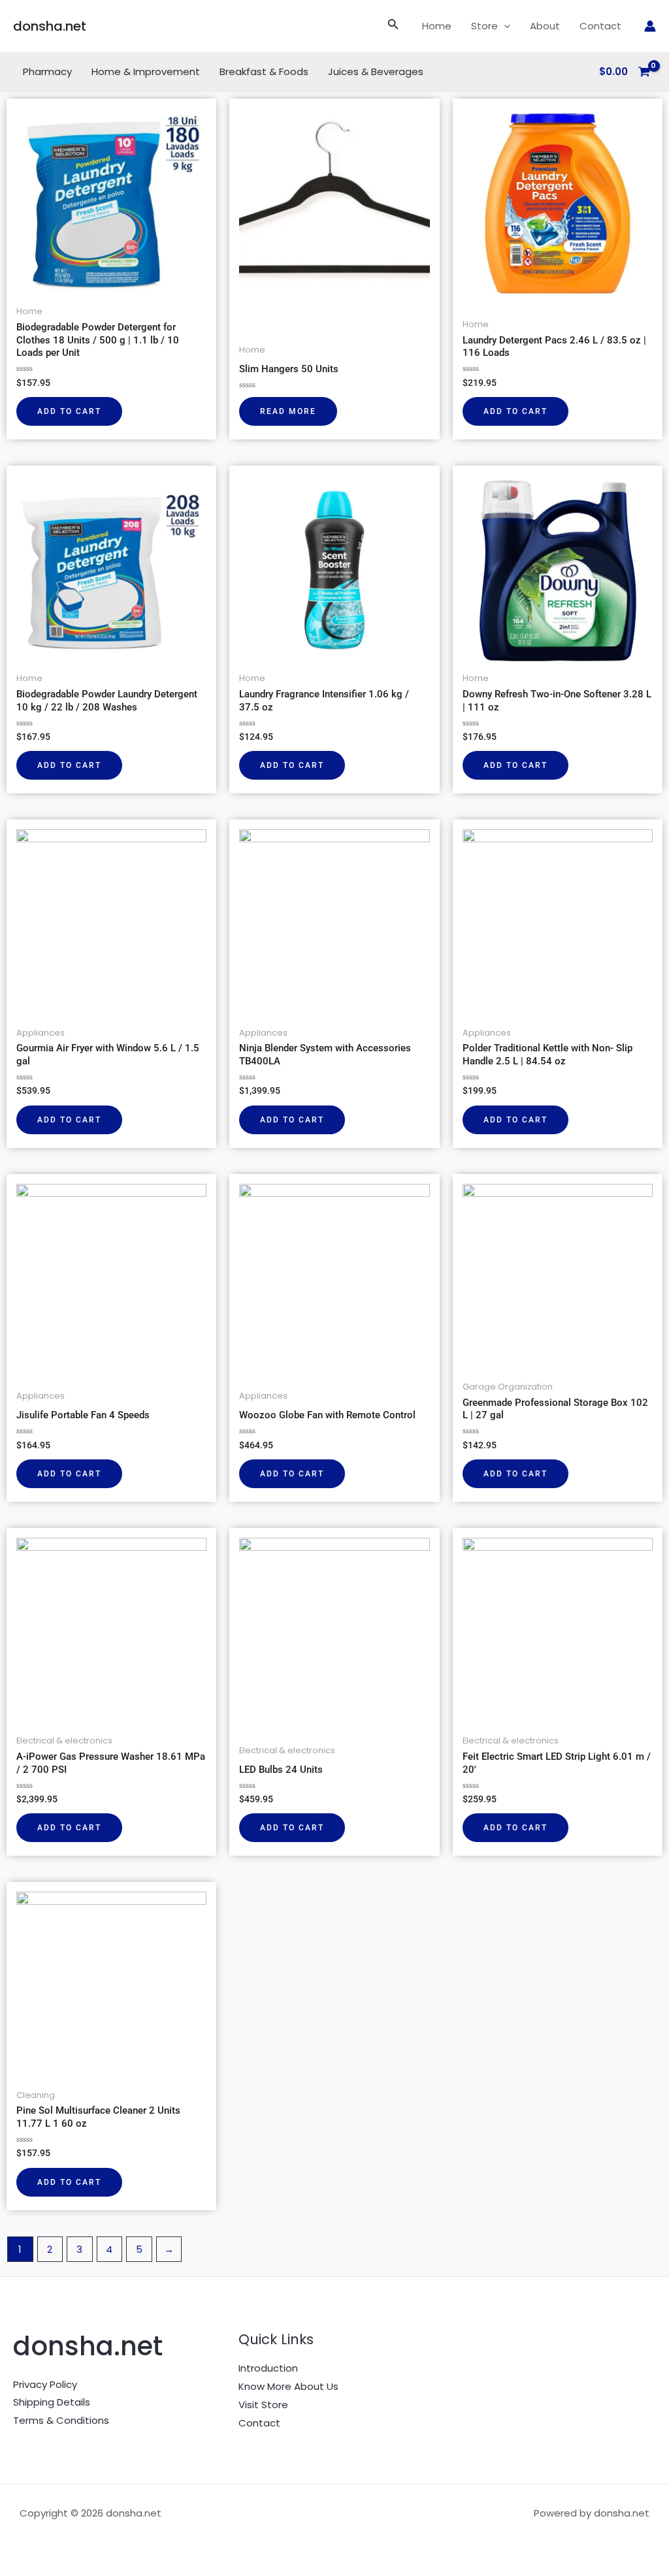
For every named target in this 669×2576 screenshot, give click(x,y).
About (545, 26)
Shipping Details (52, 2402)
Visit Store (263, 2405)
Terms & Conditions (61, 2420)
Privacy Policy (45, 2384)
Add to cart (69, 411)
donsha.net (50, 26)
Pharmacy (47, 72)
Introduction (268, 2368)
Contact (600, 26)
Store (484, 26)
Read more (288, 411)
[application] (504, 26)
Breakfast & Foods (264, 72)
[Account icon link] (650, 26)
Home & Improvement (146, 72)
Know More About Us (288, 2386)
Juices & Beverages (376, 72)
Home (437, 26)
